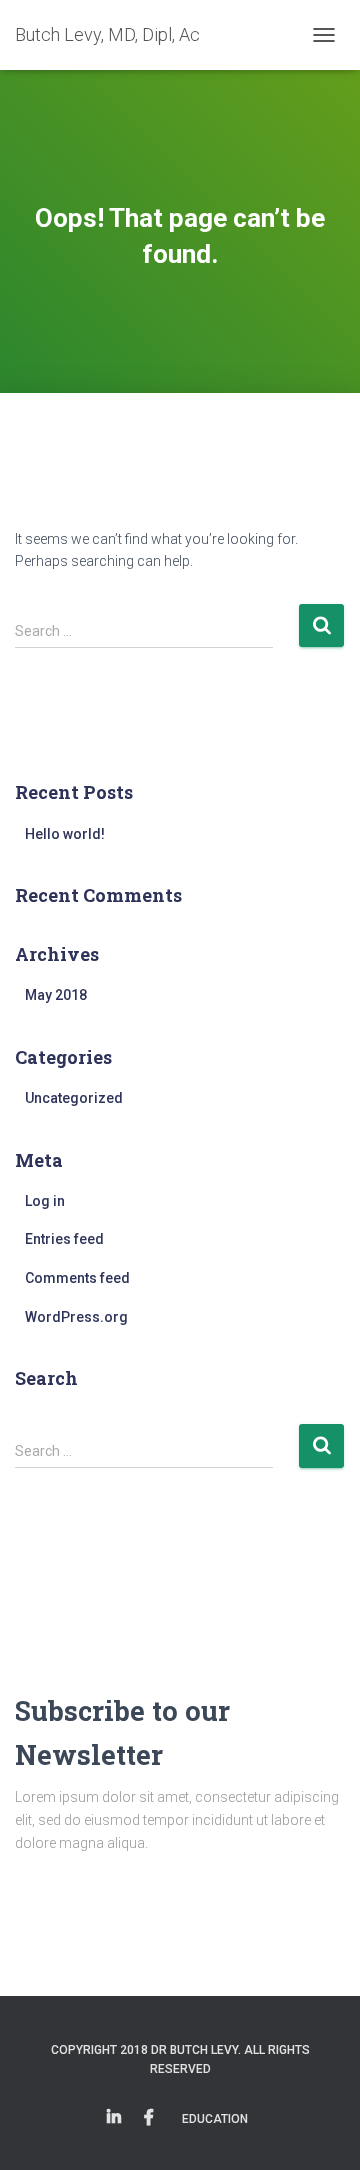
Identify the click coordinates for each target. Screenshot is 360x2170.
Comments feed (77, 1278)
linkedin (114, 2118)
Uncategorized (74, 1098)
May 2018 (56, 995)
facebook (149, 2118)
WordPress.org (76, 1317)
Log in (45, 1201)
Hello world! (65, 834)
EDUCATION (215, 2119)
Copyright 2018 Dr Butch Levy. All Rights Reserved (180, 2059)
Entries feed (64, 1239)
